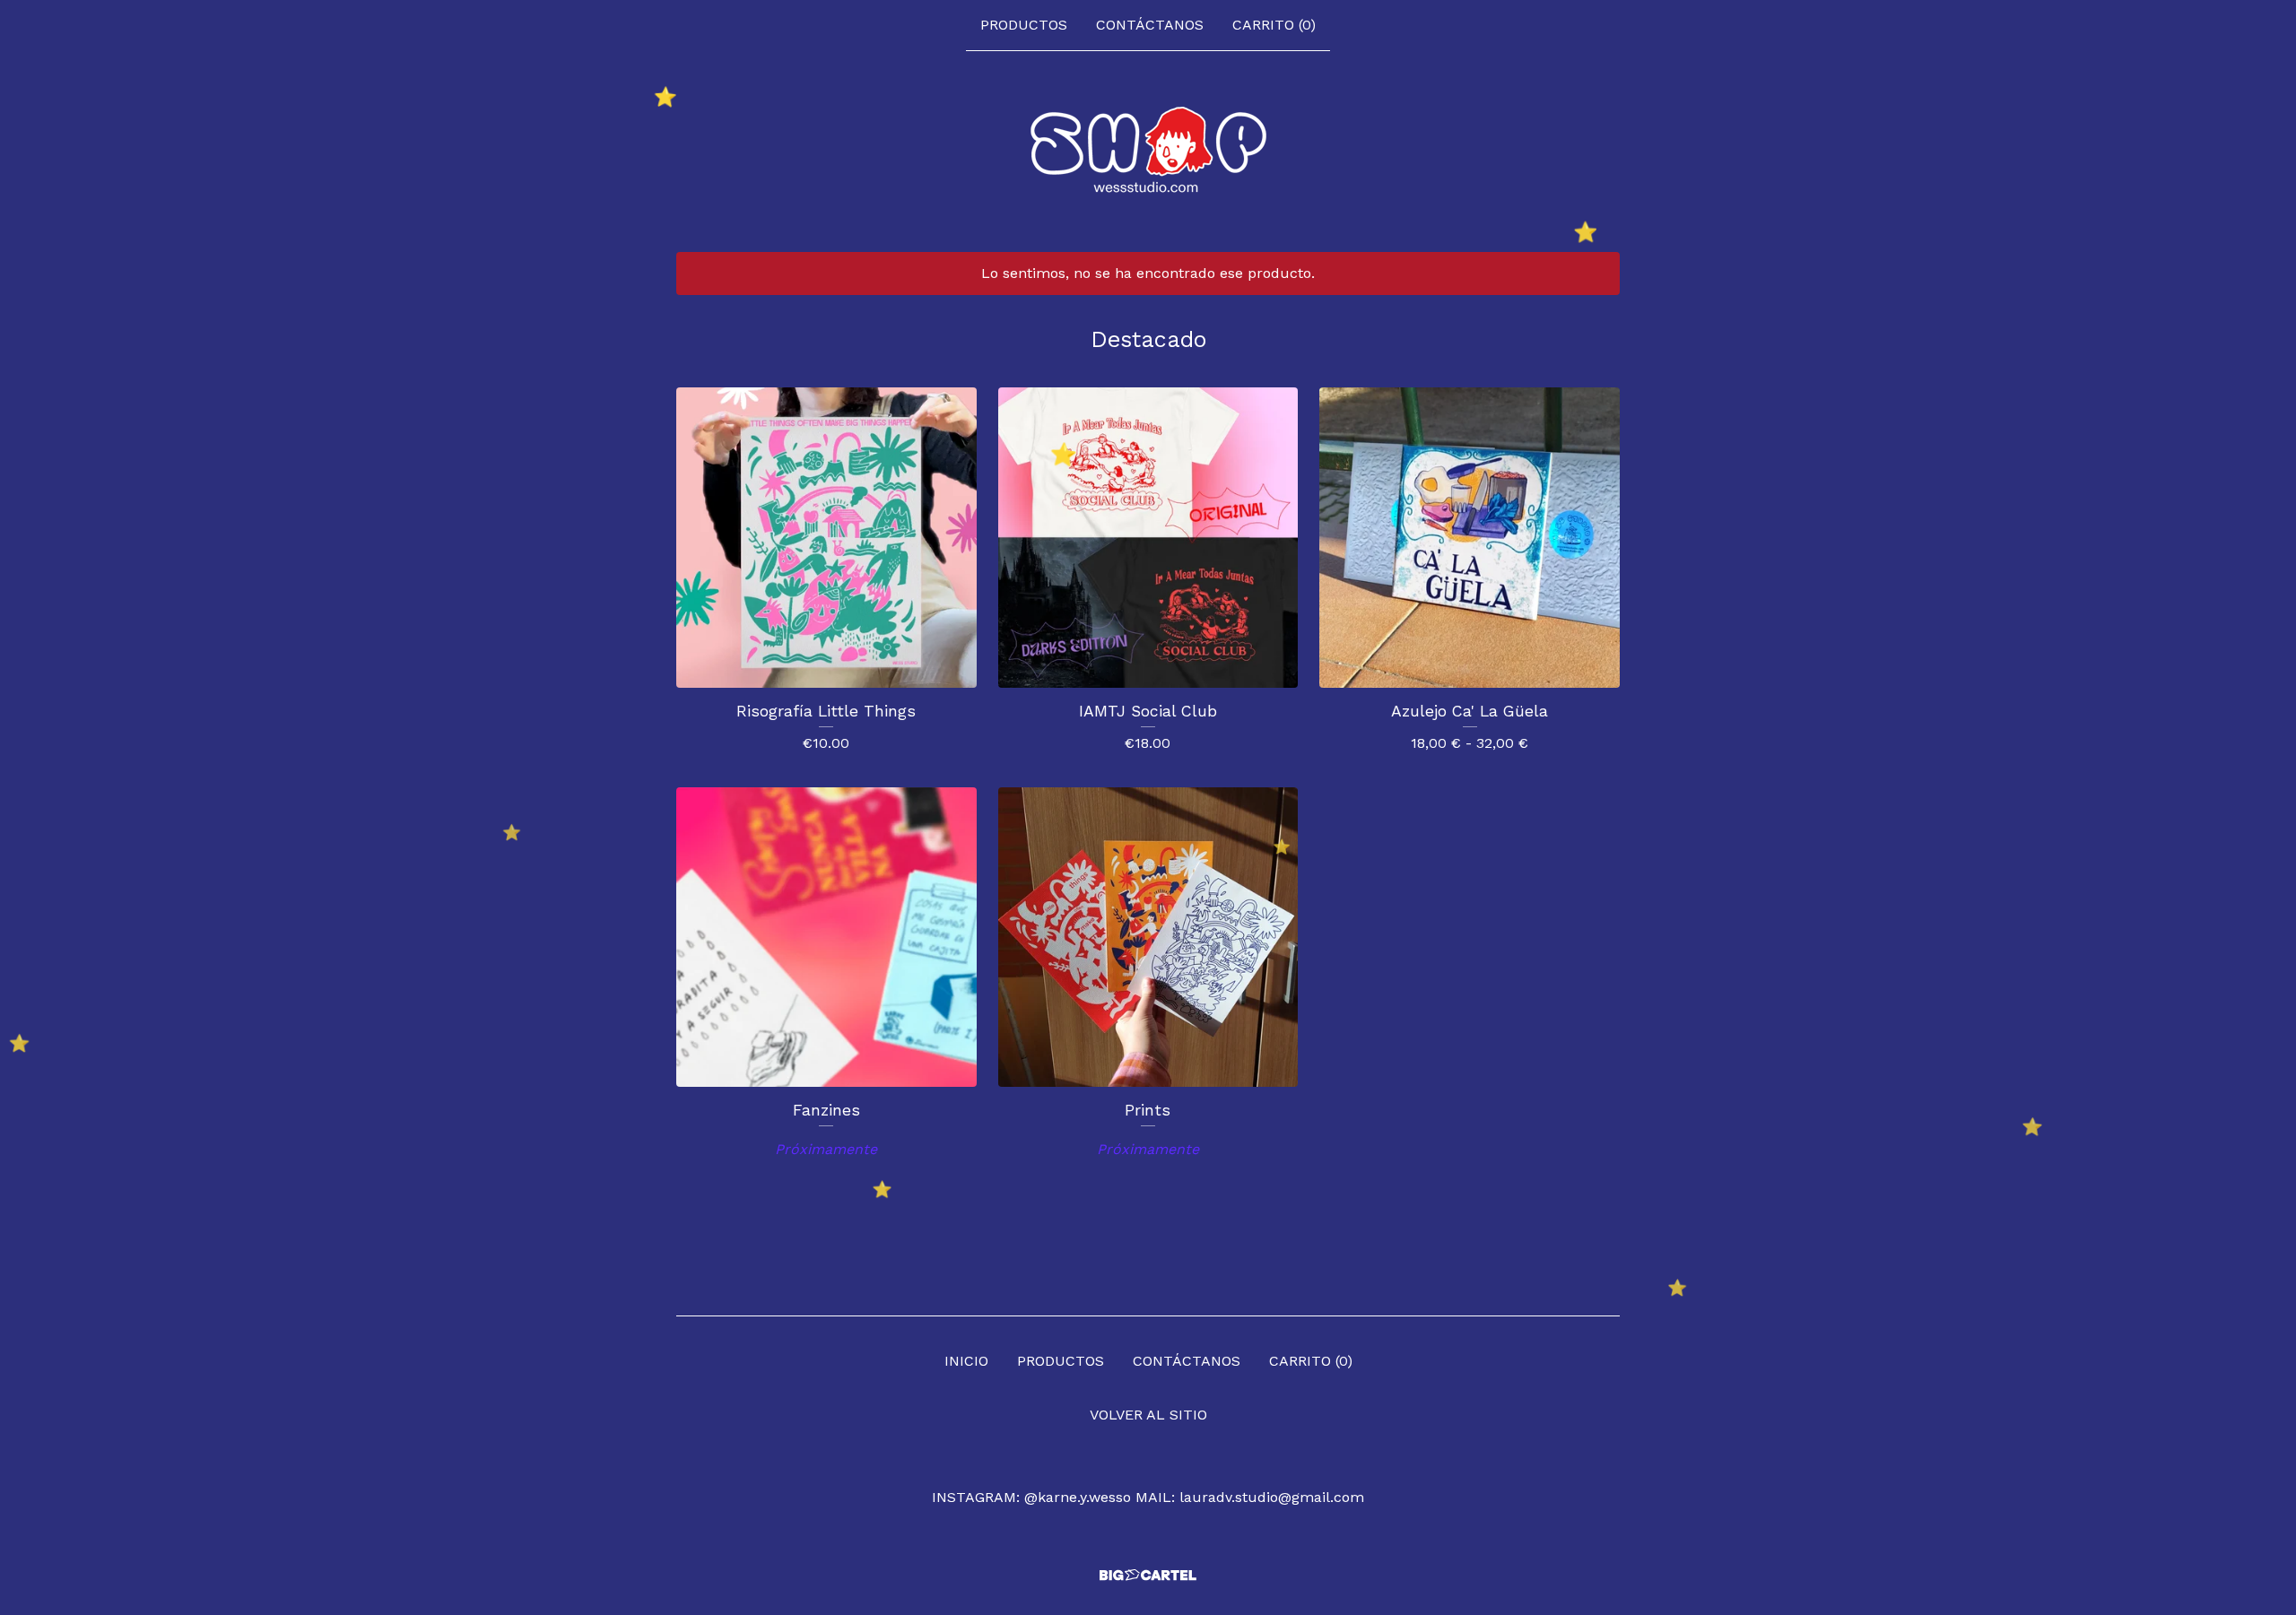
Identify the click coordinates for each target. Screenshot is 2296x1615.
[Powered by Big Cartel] (1148, 1575)
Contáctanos (1150, 25)
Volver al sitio (1148, 1415)
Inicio (966, 1361)
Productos (1024, 25)
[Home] (1148, 152)
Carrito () (1274, 25)
